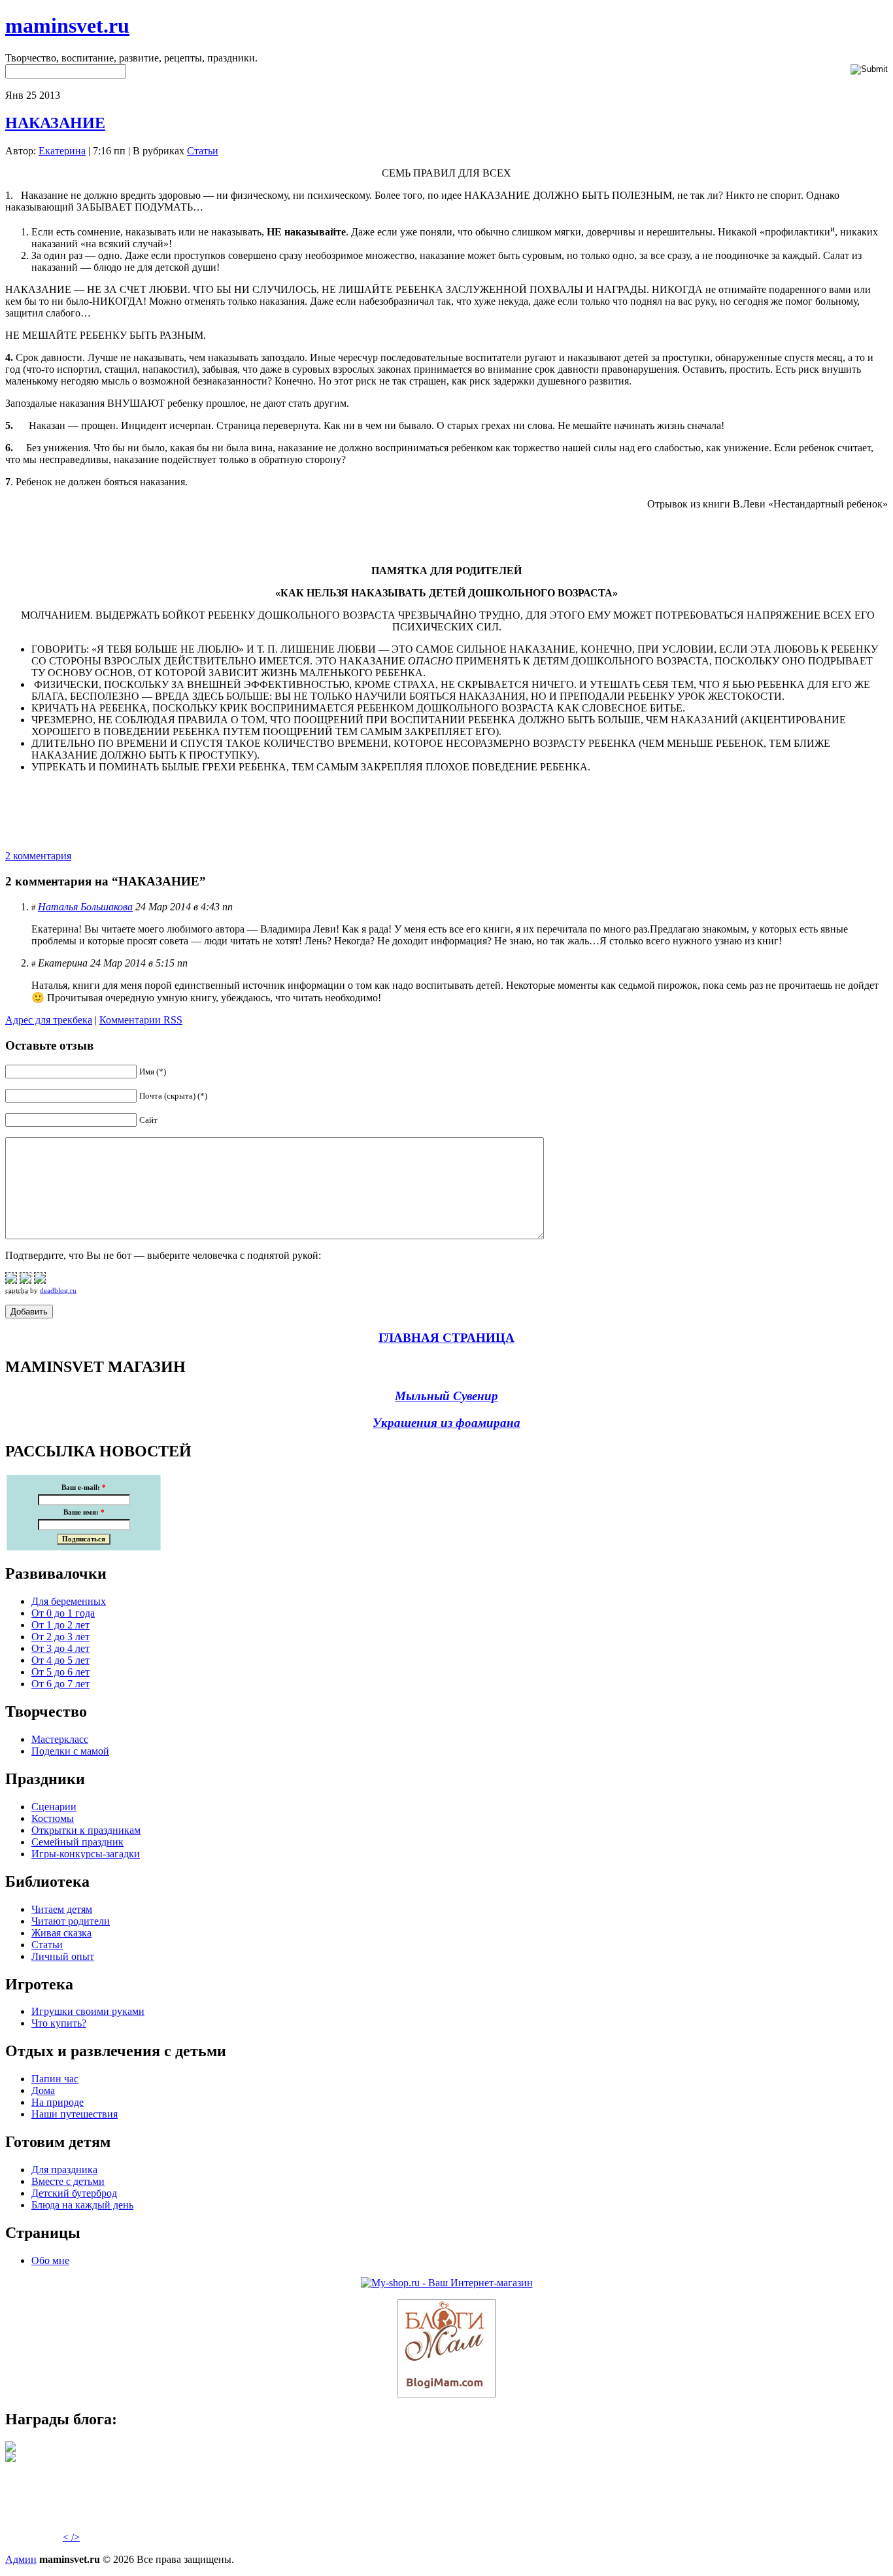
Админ (21, 2559)
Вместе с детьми (68, 2181)
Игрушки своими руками (88, 2011)
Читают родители (71, 1921)
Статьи (203, 151)
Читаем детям (62, 1909)
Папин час (55, 2079)
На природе (58, 2102)
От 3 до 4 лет (60, 1648)
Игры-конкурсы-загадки (86, 1854)
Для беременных (69, 1601)
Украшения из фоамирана (446, 1423)
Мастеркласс (60, 1739)
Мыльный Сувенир (446, 1396)
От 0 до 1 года (63, 1613)
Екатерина (62, 151)
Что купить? (59, 2023)
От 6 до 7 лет (60, 1684)
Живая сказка (61, 1933)
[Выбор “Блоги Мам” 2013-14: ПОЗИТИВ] (10, 2459)
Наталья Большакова (85, 907)
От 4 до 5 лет (60, 1660)
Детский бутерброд (74, 2193)
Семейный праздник (77, 1842)
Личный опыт (63, 1956)
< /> (71, 2537)
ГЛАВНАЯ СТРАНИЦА (446, 1338)
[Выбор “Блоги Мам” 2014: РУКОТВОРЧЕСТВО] (10, 2448)
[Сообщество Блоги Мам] (446, 2394)
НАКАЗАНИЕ (55, 123)
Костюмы (53, 1818)
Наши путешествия (75, 2114)
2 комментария (38, 856)
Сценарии (54, 1807)
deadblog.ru (58, 1290)
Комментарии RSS (141, 1020)
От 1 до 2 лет (60, 1625)
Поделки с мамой (70, 1751)
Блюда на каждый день (82, 2205)
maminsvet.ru (67, 26)
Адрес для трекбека (49, 1020)
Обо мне (50, 2260)
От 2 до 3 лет (60, 1637)
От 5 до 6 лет (60, 1672)
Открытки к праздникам (86, 1830)
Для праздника (64, 2170)
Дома (43, 2090)
